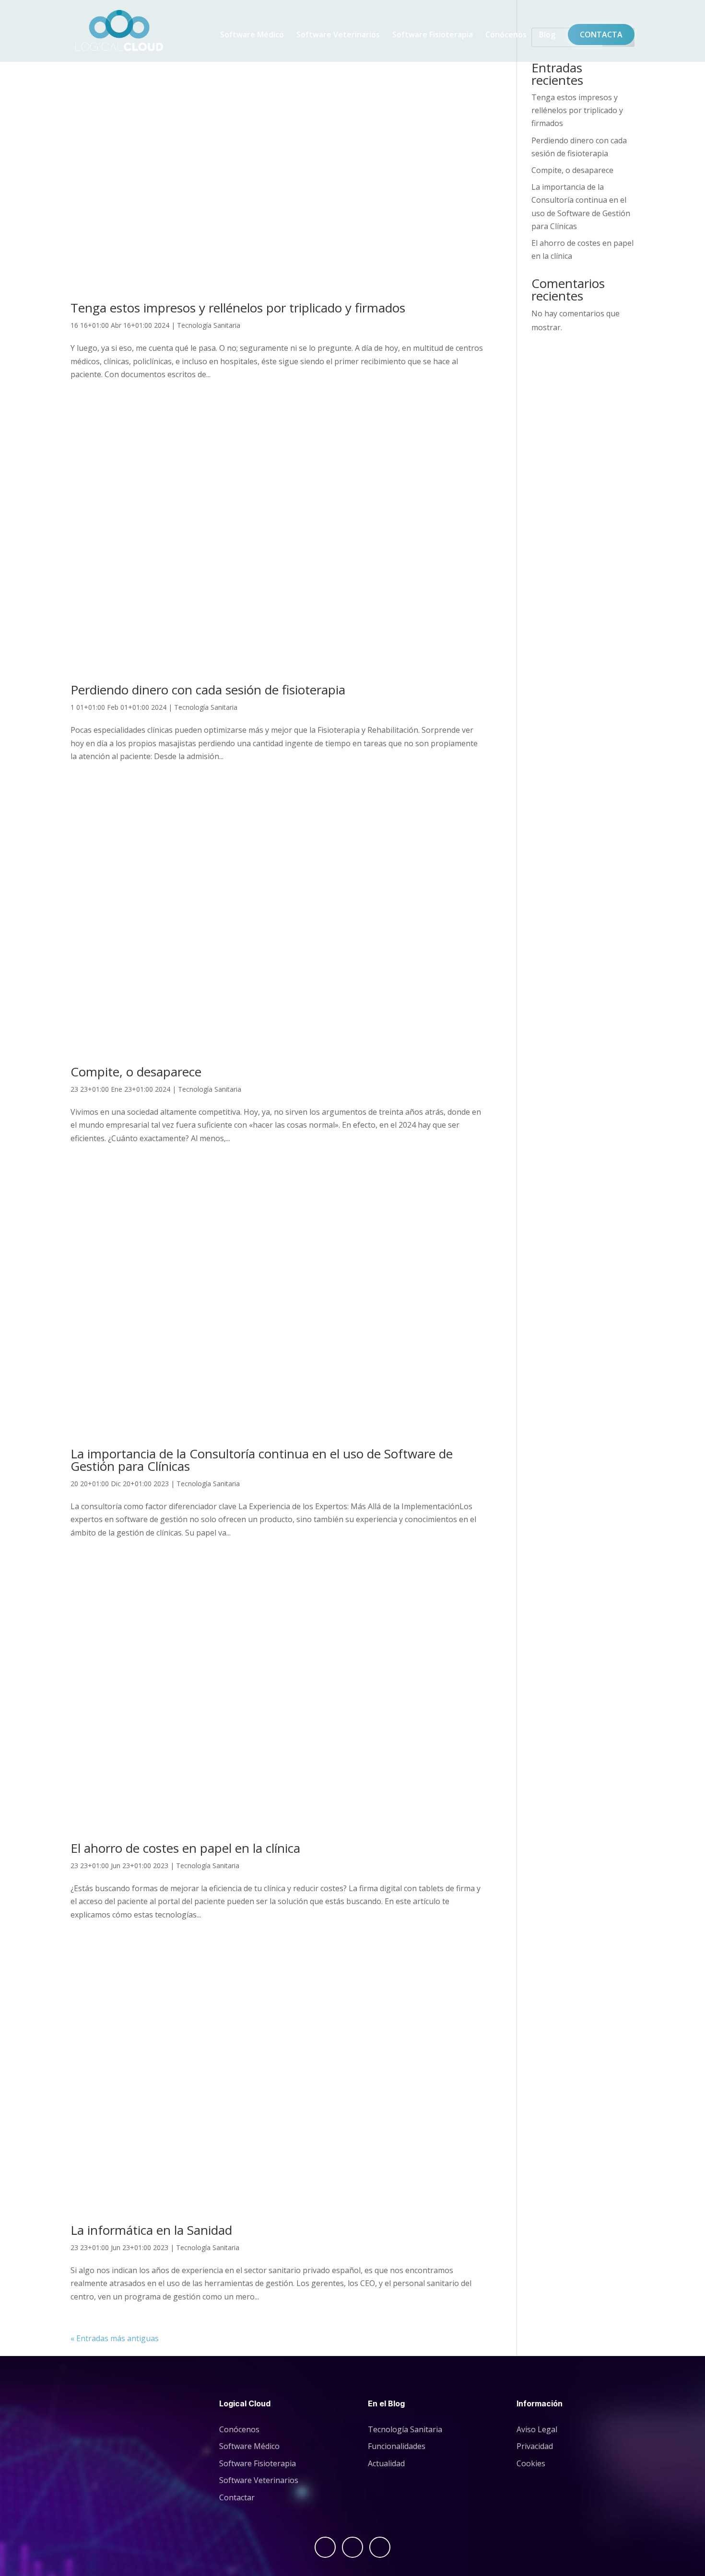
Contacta (601, 35)
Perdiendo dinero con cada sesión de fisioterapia (208, 690)
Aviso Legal (537, 2429)
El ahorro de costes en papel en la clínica (185, 1848)
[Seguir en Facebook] (325, 2547)
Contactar (237, 2497)
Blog (547, 35)
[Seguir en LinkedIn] (380, 2547)
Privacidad (535, 2446)
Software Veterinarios (338, 35)
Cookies (531, 2463)
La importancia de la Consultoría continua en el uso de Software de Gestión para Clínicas (262, 1460)
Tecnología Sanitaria (209, 325)
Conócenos (506, 35)
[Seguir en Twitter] (352, 2547)
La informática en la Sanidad (151, 2230)
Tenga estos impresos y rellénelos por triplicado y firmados (238, 308)
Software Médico (252, 35)
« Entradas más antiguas (115, 2338)
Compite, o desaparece (136, 1072)
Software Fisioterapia (433, 35)
